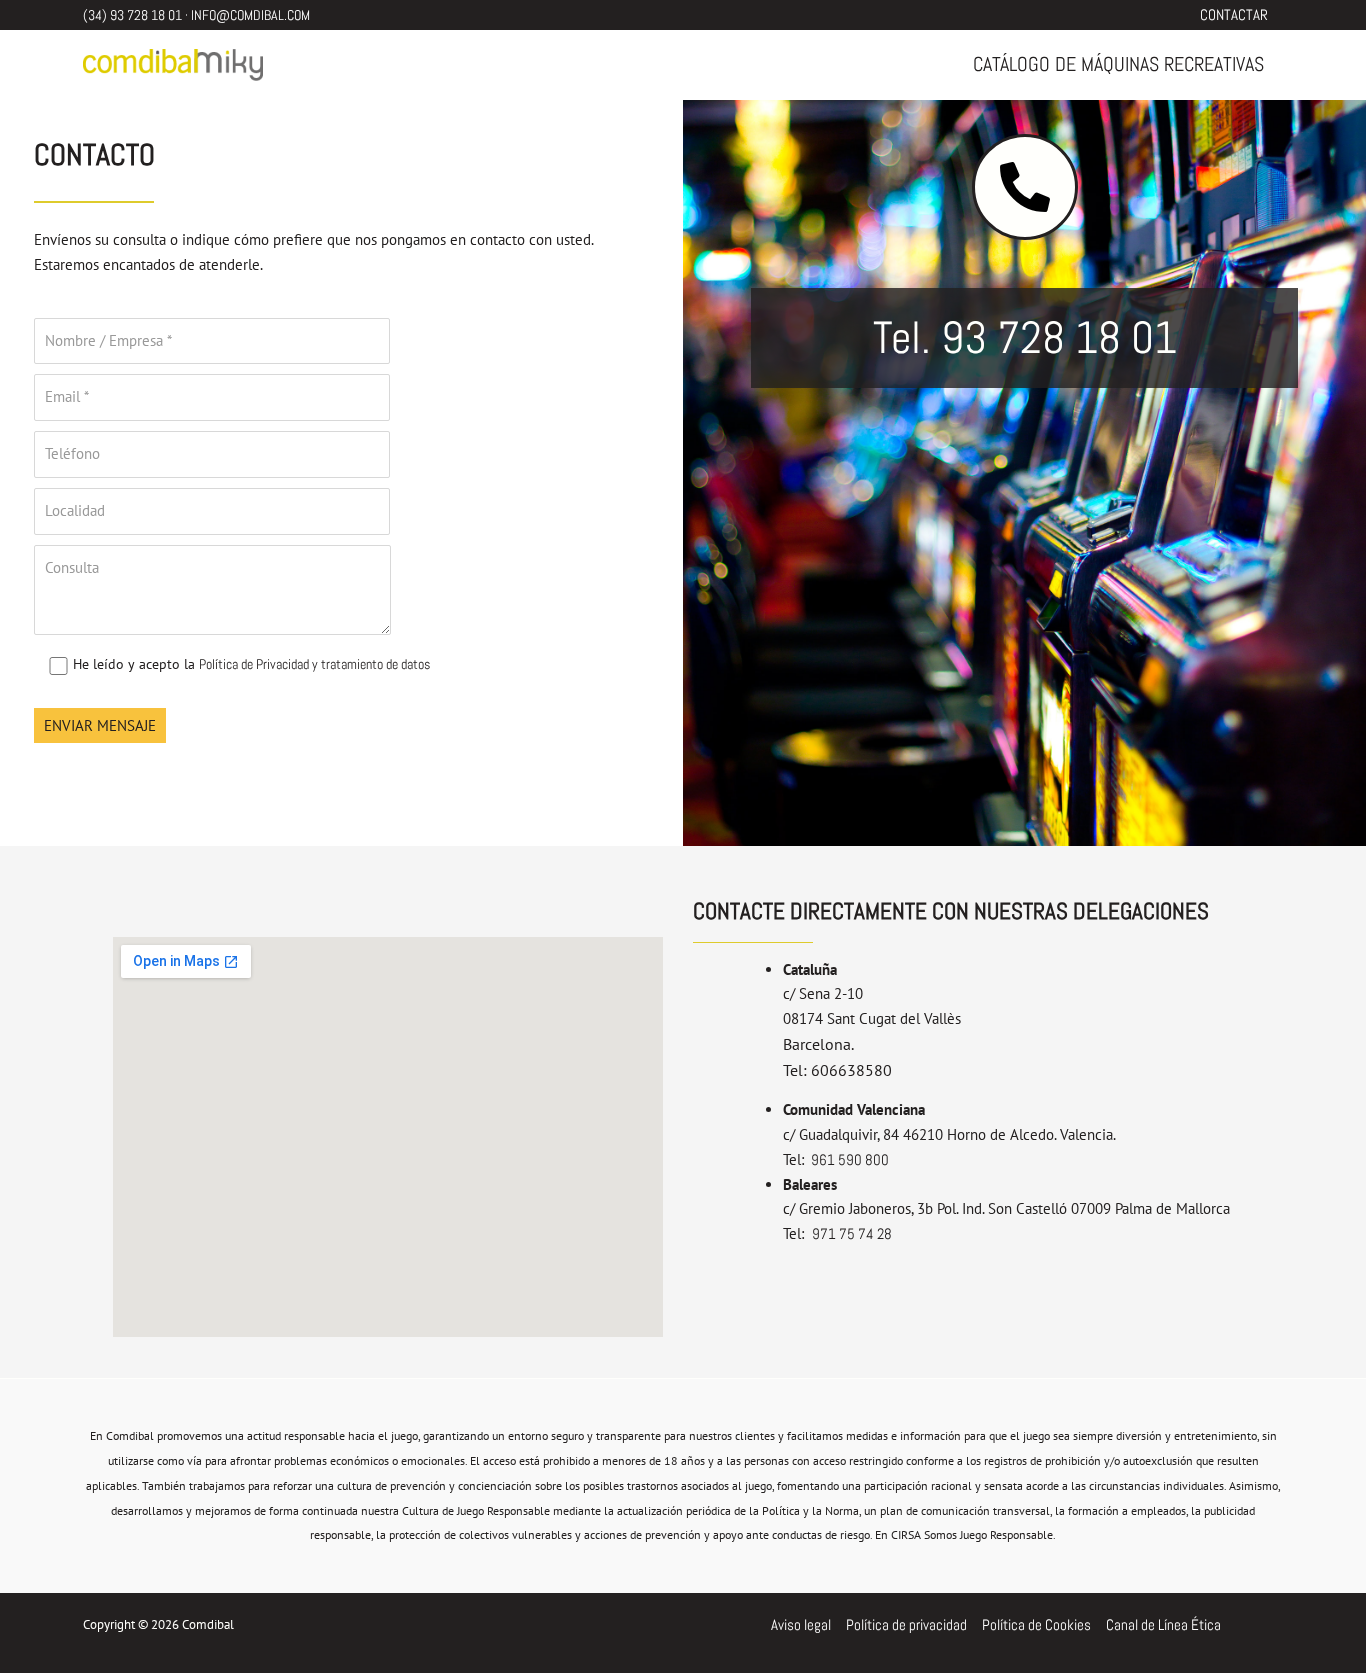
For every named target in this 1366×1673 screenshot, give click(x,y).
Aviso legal (801, 1624)
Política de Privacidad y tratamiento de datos (314, 664)
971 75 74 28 (852, 1233)
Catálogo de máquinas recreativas (1118, 64)
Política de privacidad (906, 1624)
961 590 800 (848, 1159)
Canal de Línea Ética (1163, 1624)
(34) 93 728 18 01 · (137, 15)
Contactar (1234, 14)
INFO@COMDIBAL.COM (250, 15)
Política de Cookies (1036, 1624)
